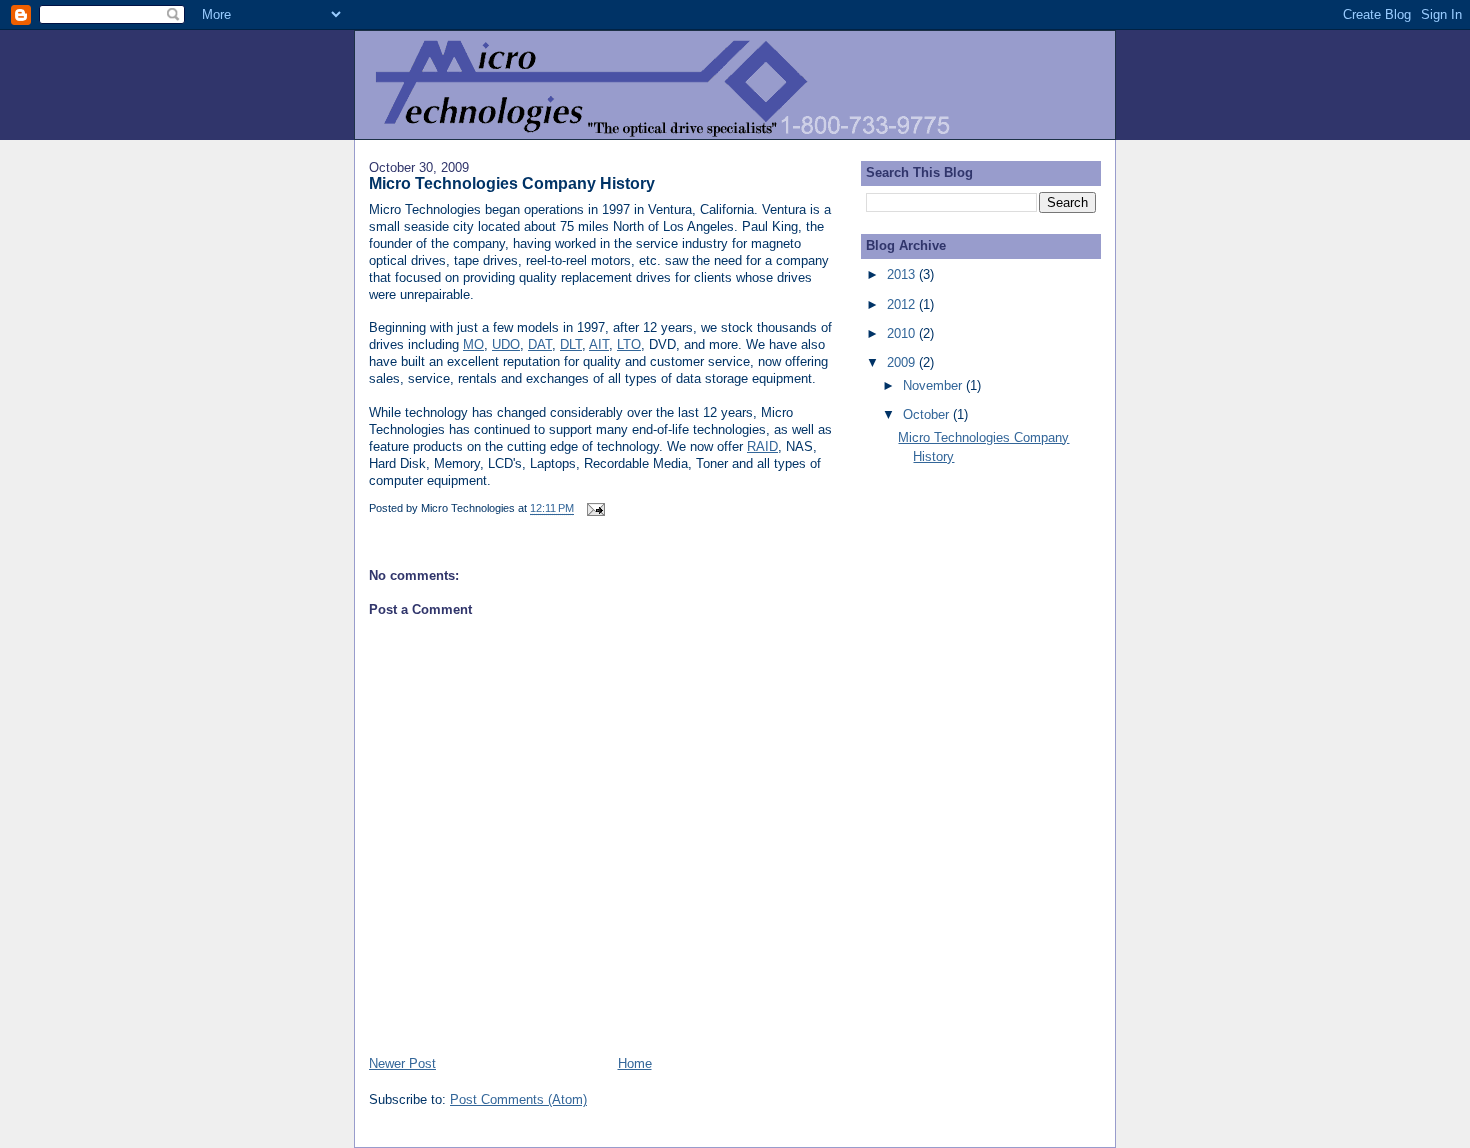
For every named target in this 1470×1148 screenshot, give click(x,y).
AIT (599, 344)
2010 (903, 333)
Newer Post (402, 1063)
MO (473, 344)
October (928, 414)
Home (635, 1063)
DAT (540, 344)
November (934, 385)
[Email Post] (594, 509)
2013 (903, 274)
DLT (571, 344)
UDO (506, 344)
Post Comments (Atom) (518, 1099)
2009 (903, 362)
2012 (903, 304)
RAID (762, 446)
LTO (629, 344)
